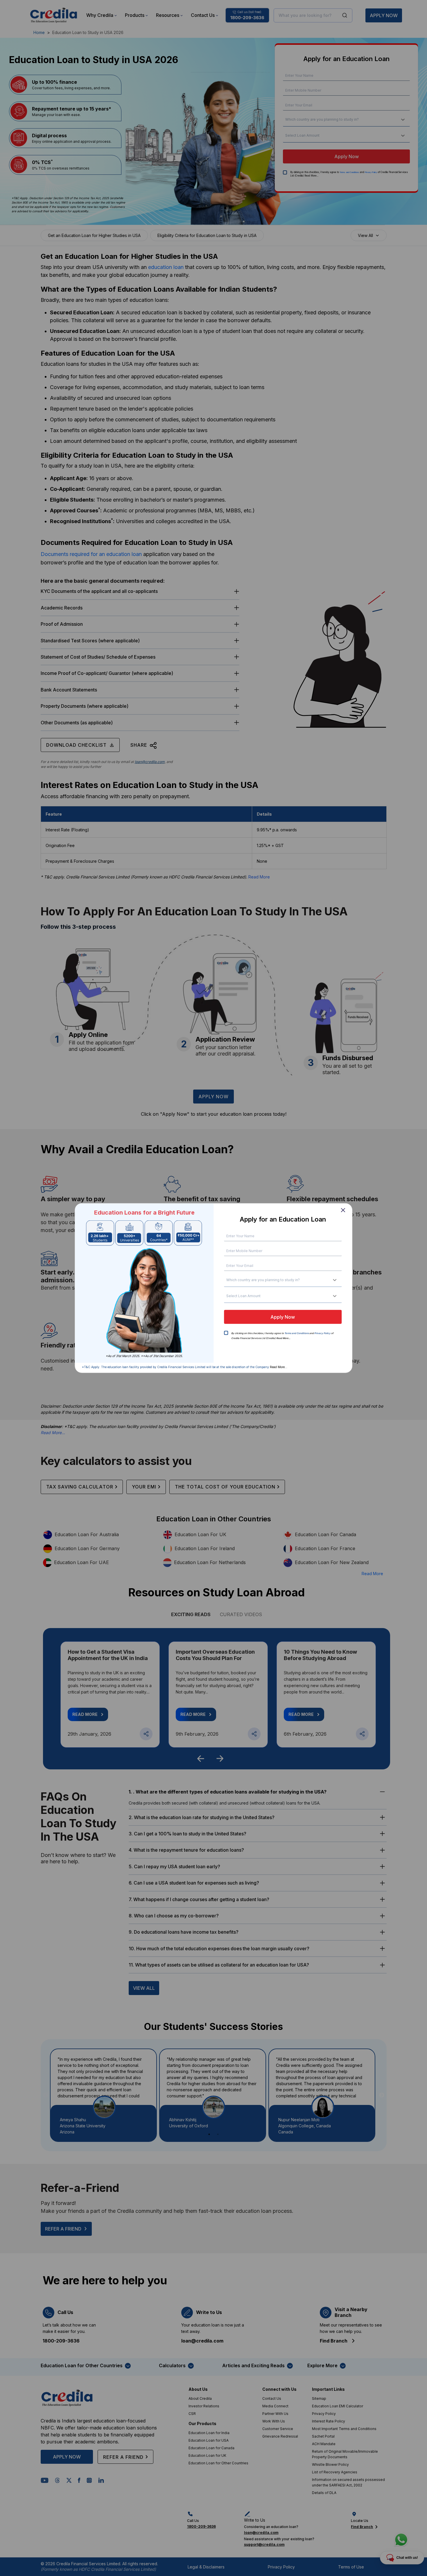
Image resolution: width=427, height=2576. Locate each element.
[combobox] (229, 1280)
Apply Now (283, 1317)
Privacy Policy (322, 1333)
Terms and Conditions (297, 1333)
